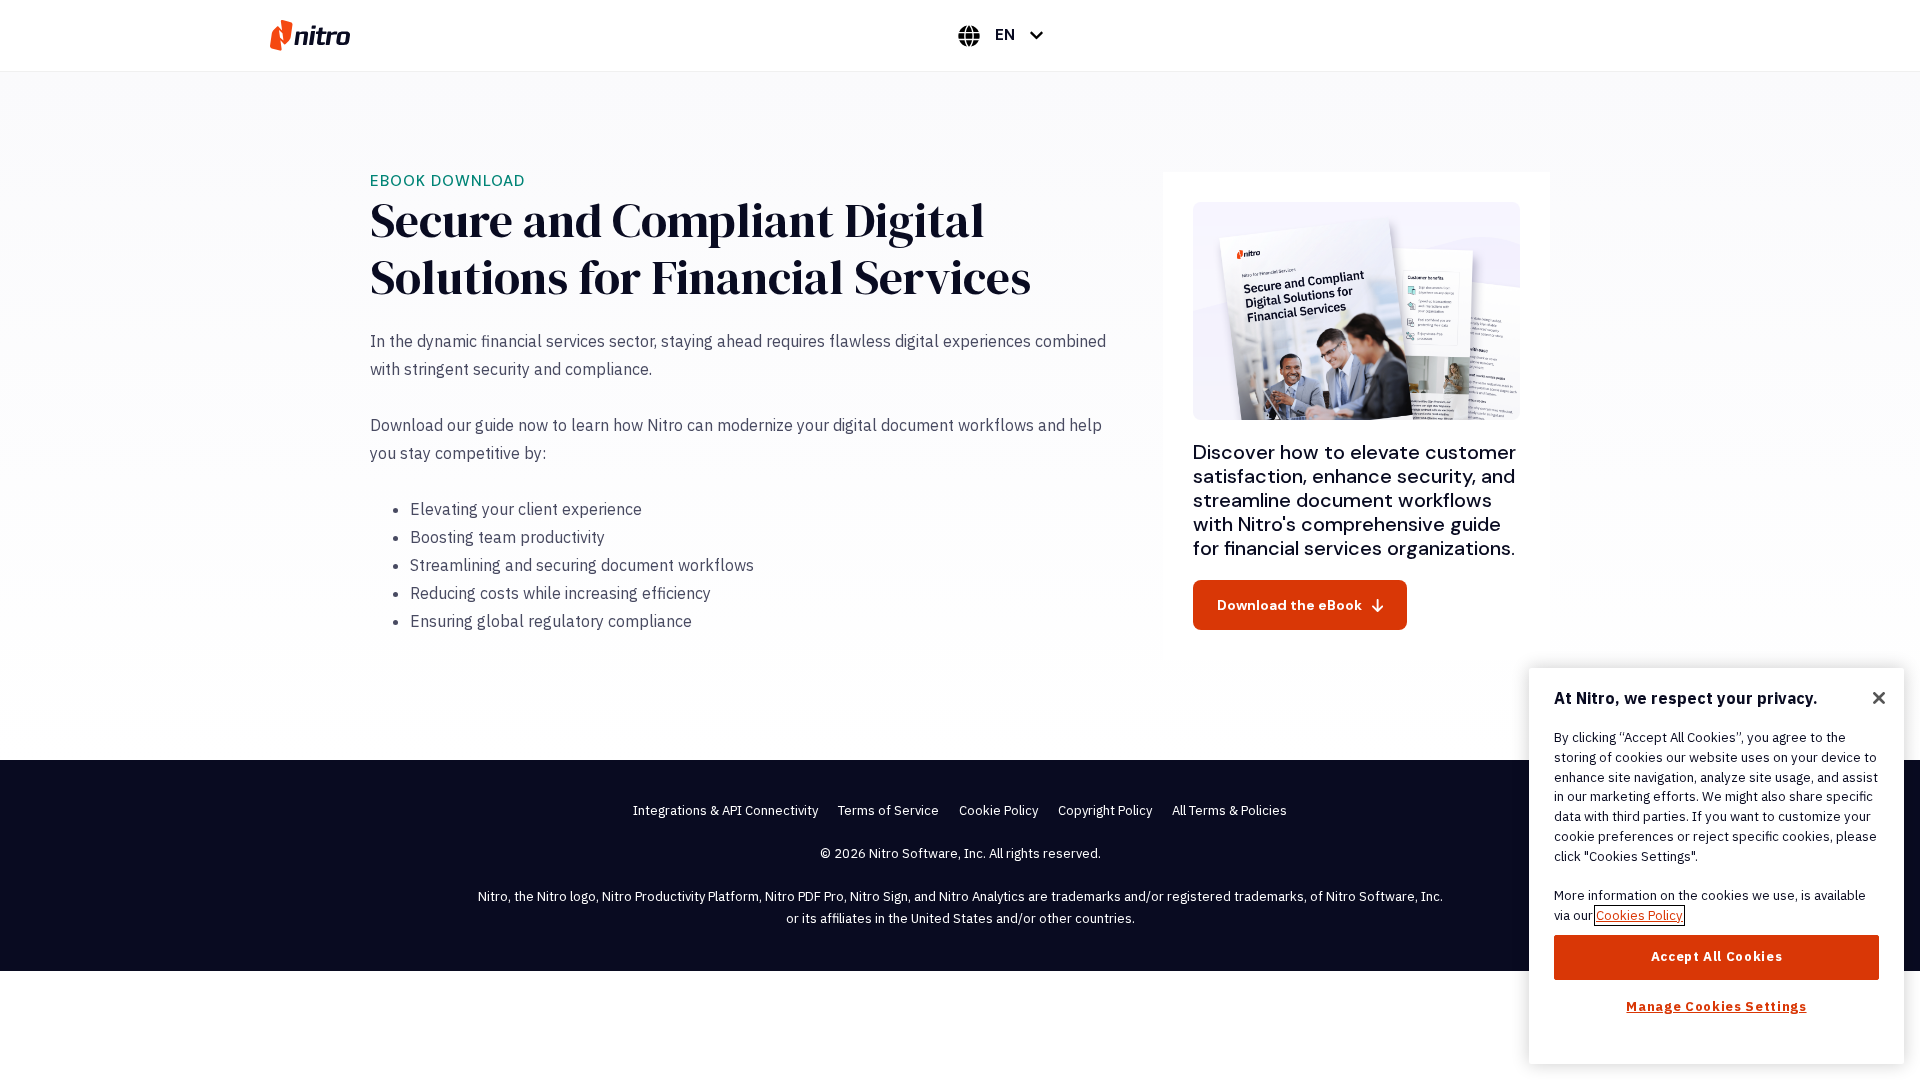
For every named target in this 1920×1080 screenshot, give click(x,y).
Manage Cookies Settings (1716, 1006)
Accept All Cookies (1717, 956)
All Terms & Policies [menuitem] (1229, 810)
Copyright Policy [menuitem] (1105, 810)
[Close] (1879, 698)
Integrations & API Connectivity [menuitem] (725, 810)
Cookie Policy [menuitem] (998, 810)
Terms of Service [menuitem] (888, 810)
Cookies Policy (1639, 915)
